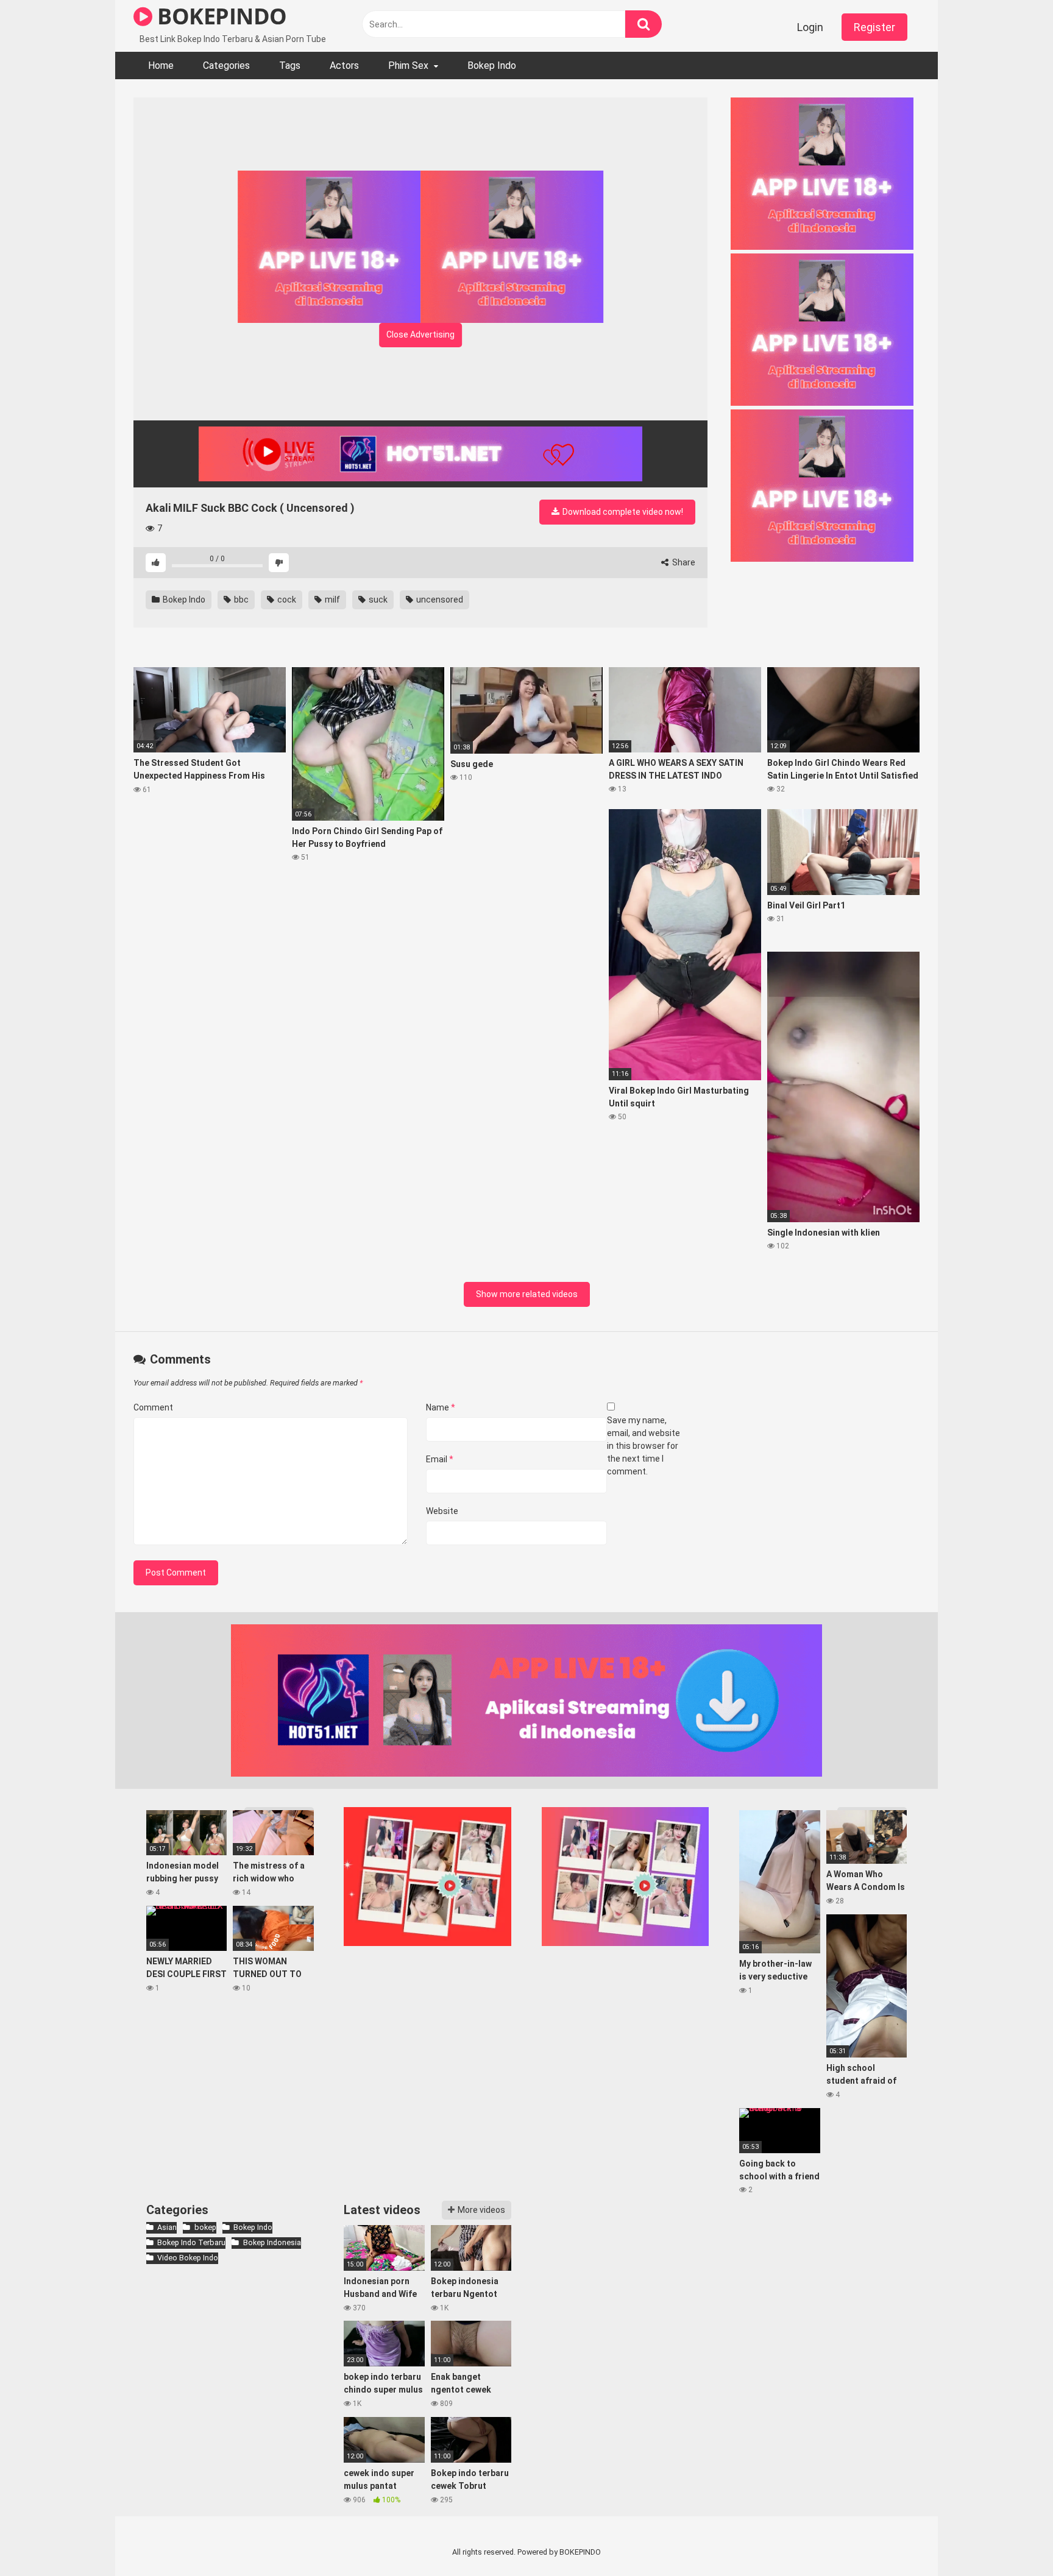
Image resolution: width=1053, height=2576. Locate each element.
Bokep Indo (492, 65)
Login (810, 27)
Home (161, 65)
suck (377, 600)
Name (441, 1407)
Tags (290, 65)
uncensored (439, 600)
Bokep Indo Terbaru (191, 2242)
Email (440, 1459)
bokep (205, 2227)
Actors (344, 65)
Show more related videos (527, 1294)
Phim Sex (408, 65)
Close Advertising (420, 334)
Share (683, 562)
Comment (153, 1407)
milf (331, 600)
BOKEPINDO (220, 16)
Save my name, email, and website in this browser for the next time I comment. (643, 1446)
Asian (167, 2227)
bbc (240, 600)
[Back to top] (1012, 2539)
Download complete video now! (622, 512)
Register (874, 27)
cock (286, 600)
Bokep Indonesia (272, 2242)
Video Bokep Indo (188, 2258)
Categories (226, 65)
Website (442, 1511)
